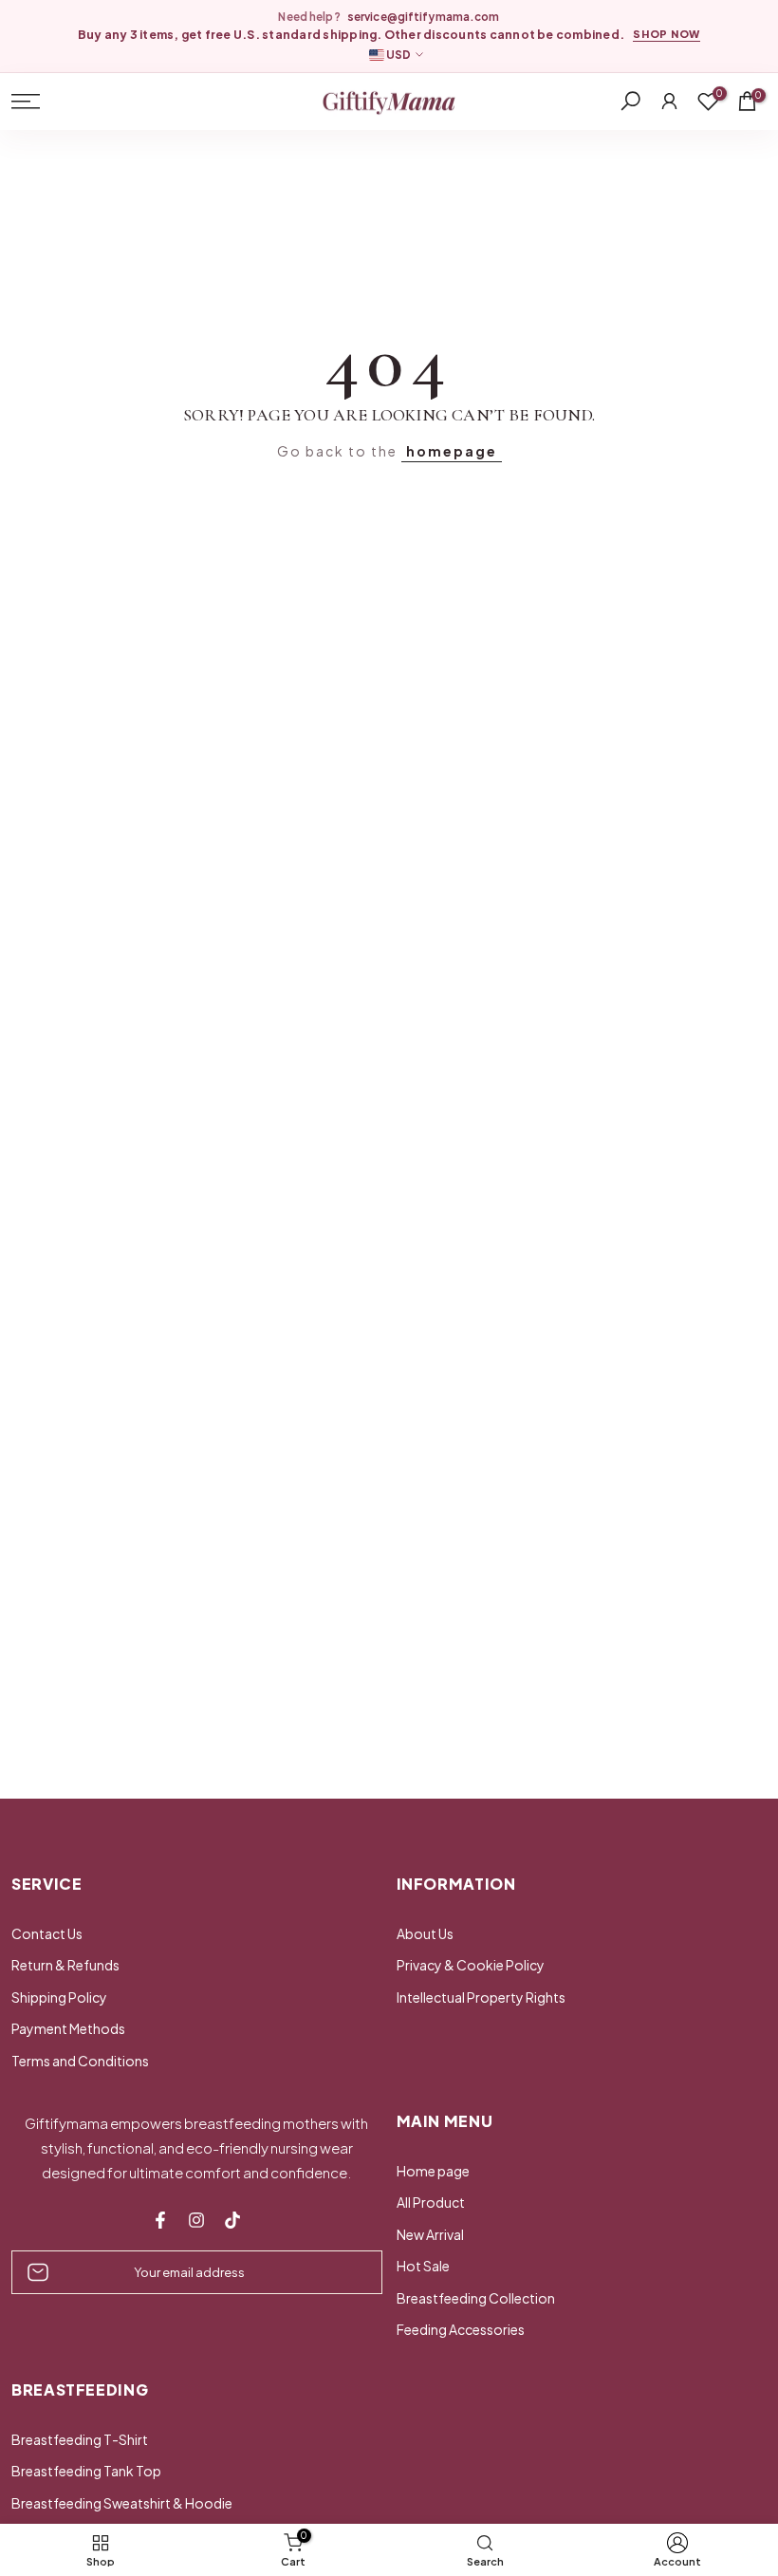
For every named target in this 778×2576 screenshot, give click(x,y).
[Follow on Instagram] (196, 2220)
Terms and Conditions (80, 2061)
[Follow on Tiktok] (232, 2220)
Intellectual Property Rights (481, 1997)
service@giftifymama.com (424, 17)
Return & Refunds (65, 1965)
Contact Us (47, 1933)
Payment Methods (68, 2028)
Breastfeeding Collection (476, 2298)
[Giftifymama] (389, 102)
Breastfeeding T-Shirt (80, 2439)
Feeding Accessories (461, 2329)
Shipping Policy (59, 1997)
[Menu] (128, 102)
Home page (433, 2171)
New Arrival (430, 2234)
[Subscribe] (348, 2272)
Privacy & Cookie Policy (471, 1965)
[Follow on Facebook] (160, 2220)
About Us (425, 1933)
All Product (431, 2202)
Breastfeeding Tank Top (86, 2471)
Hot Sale (423, 2266)
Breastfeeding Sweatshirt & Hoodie (122, 2503)
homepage (452, 451)
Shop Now (667, 34)
